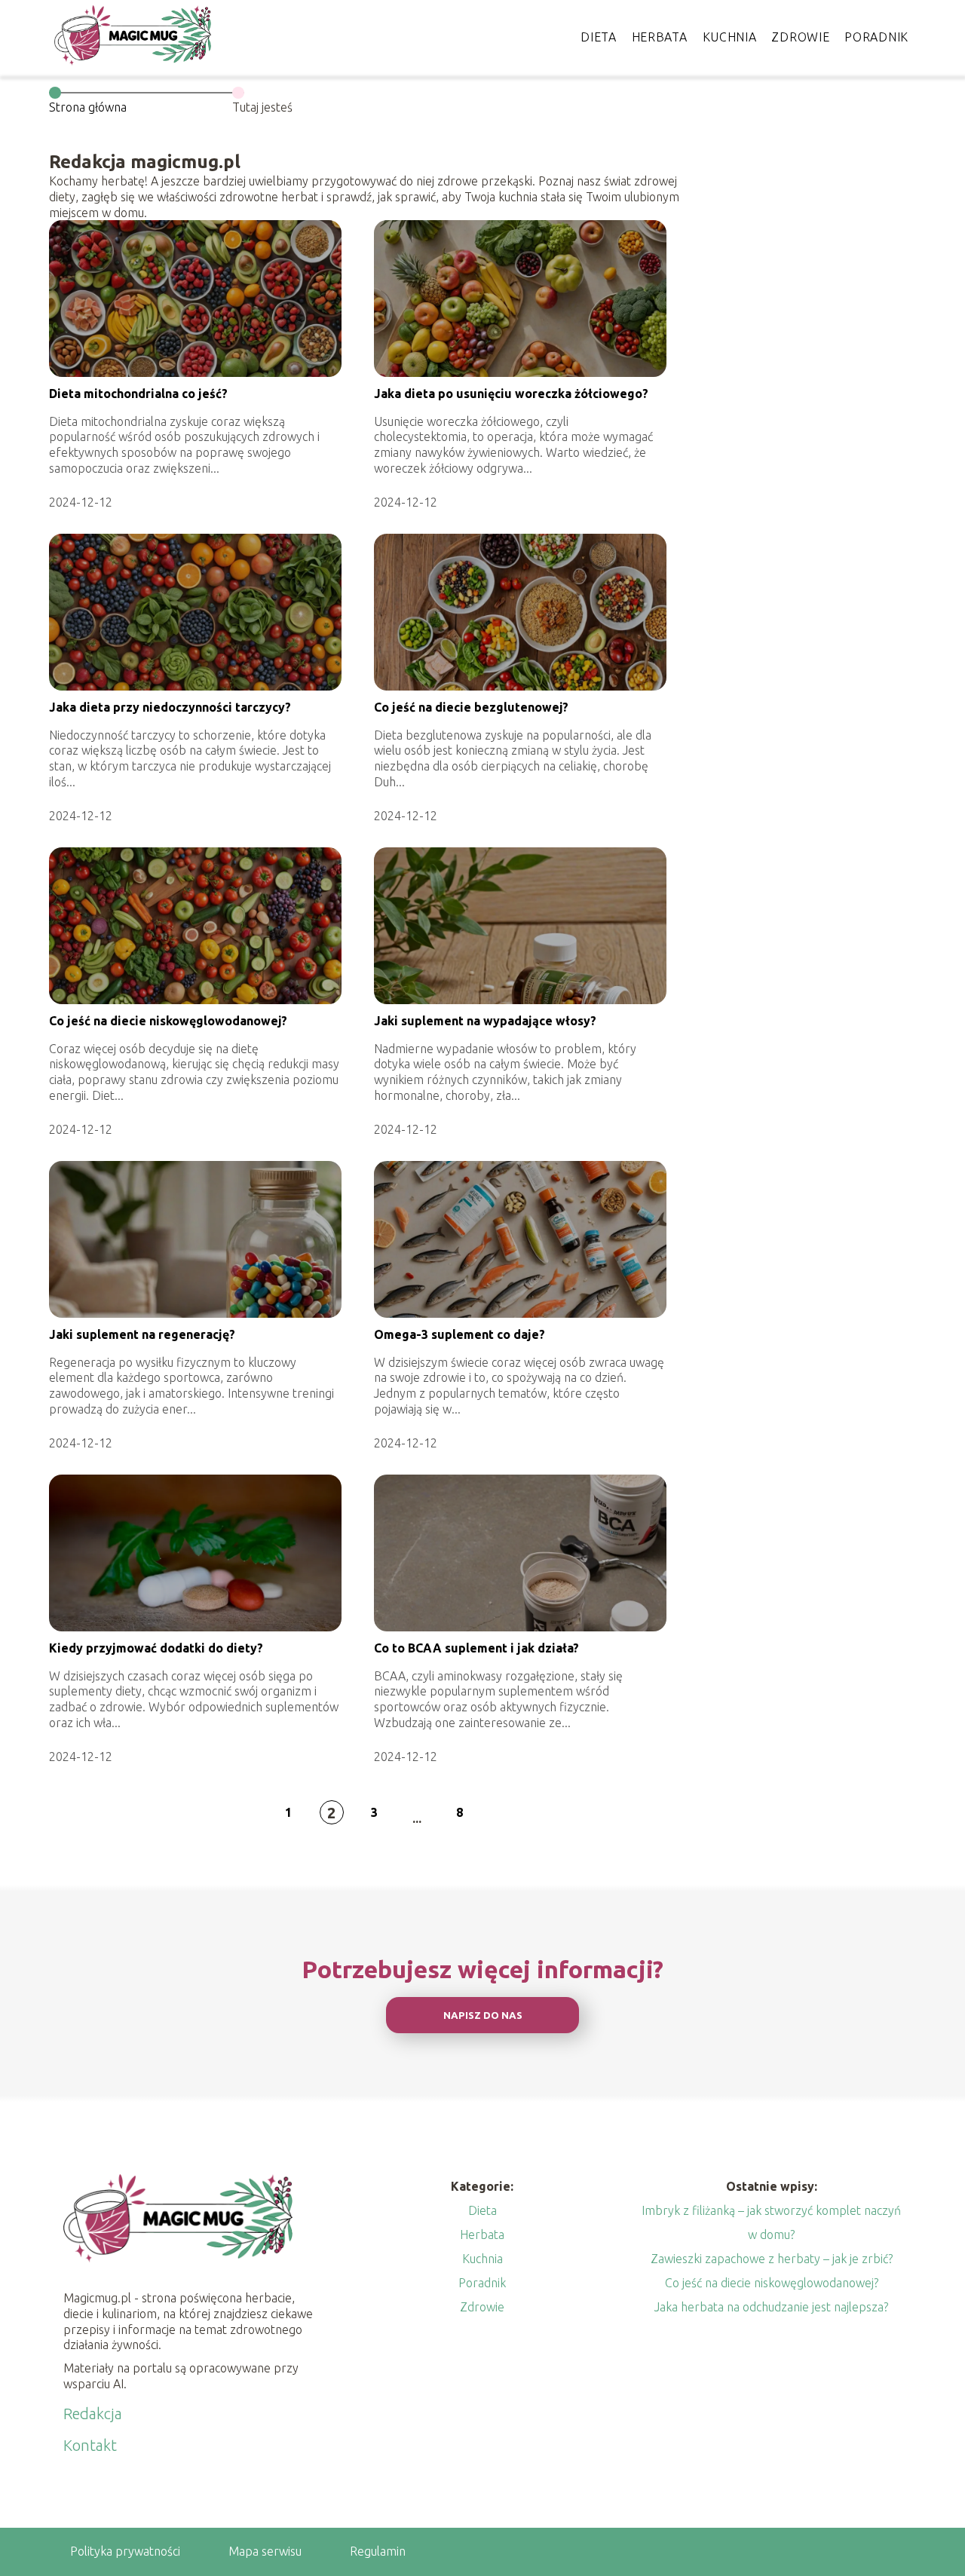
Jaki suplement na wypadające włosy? (485, 1021)
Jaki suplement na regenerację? (142, 1334)
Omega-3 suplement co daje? (460, 1334)
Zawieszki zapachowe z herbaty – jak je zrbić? (772, 2259)
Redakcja (93, 2414)
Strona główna (88, 107)
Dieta (599, 37)
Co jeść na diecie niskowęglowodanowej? (168, 1021)
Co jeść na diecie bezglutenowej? (471, 707)
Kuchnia (730, 37)
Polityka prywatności (125, 2551)
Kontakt (90, 2445)
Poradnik (876, 37)
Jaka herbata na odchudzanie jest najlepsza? (771, 2307)
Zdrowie (800, 37)
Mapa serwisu (265, 2551)
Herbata (660, 37)
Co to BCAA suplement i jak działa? (476, 1648)
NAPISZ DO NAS (483, 2015)
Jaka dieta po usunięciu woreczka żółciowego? (511, 394)
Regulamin (378, 2551)
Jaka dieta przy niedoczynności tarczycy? (170, 707)
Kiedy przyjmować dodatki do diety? (156, 1648)
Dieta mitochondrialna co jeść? (138, 394)
